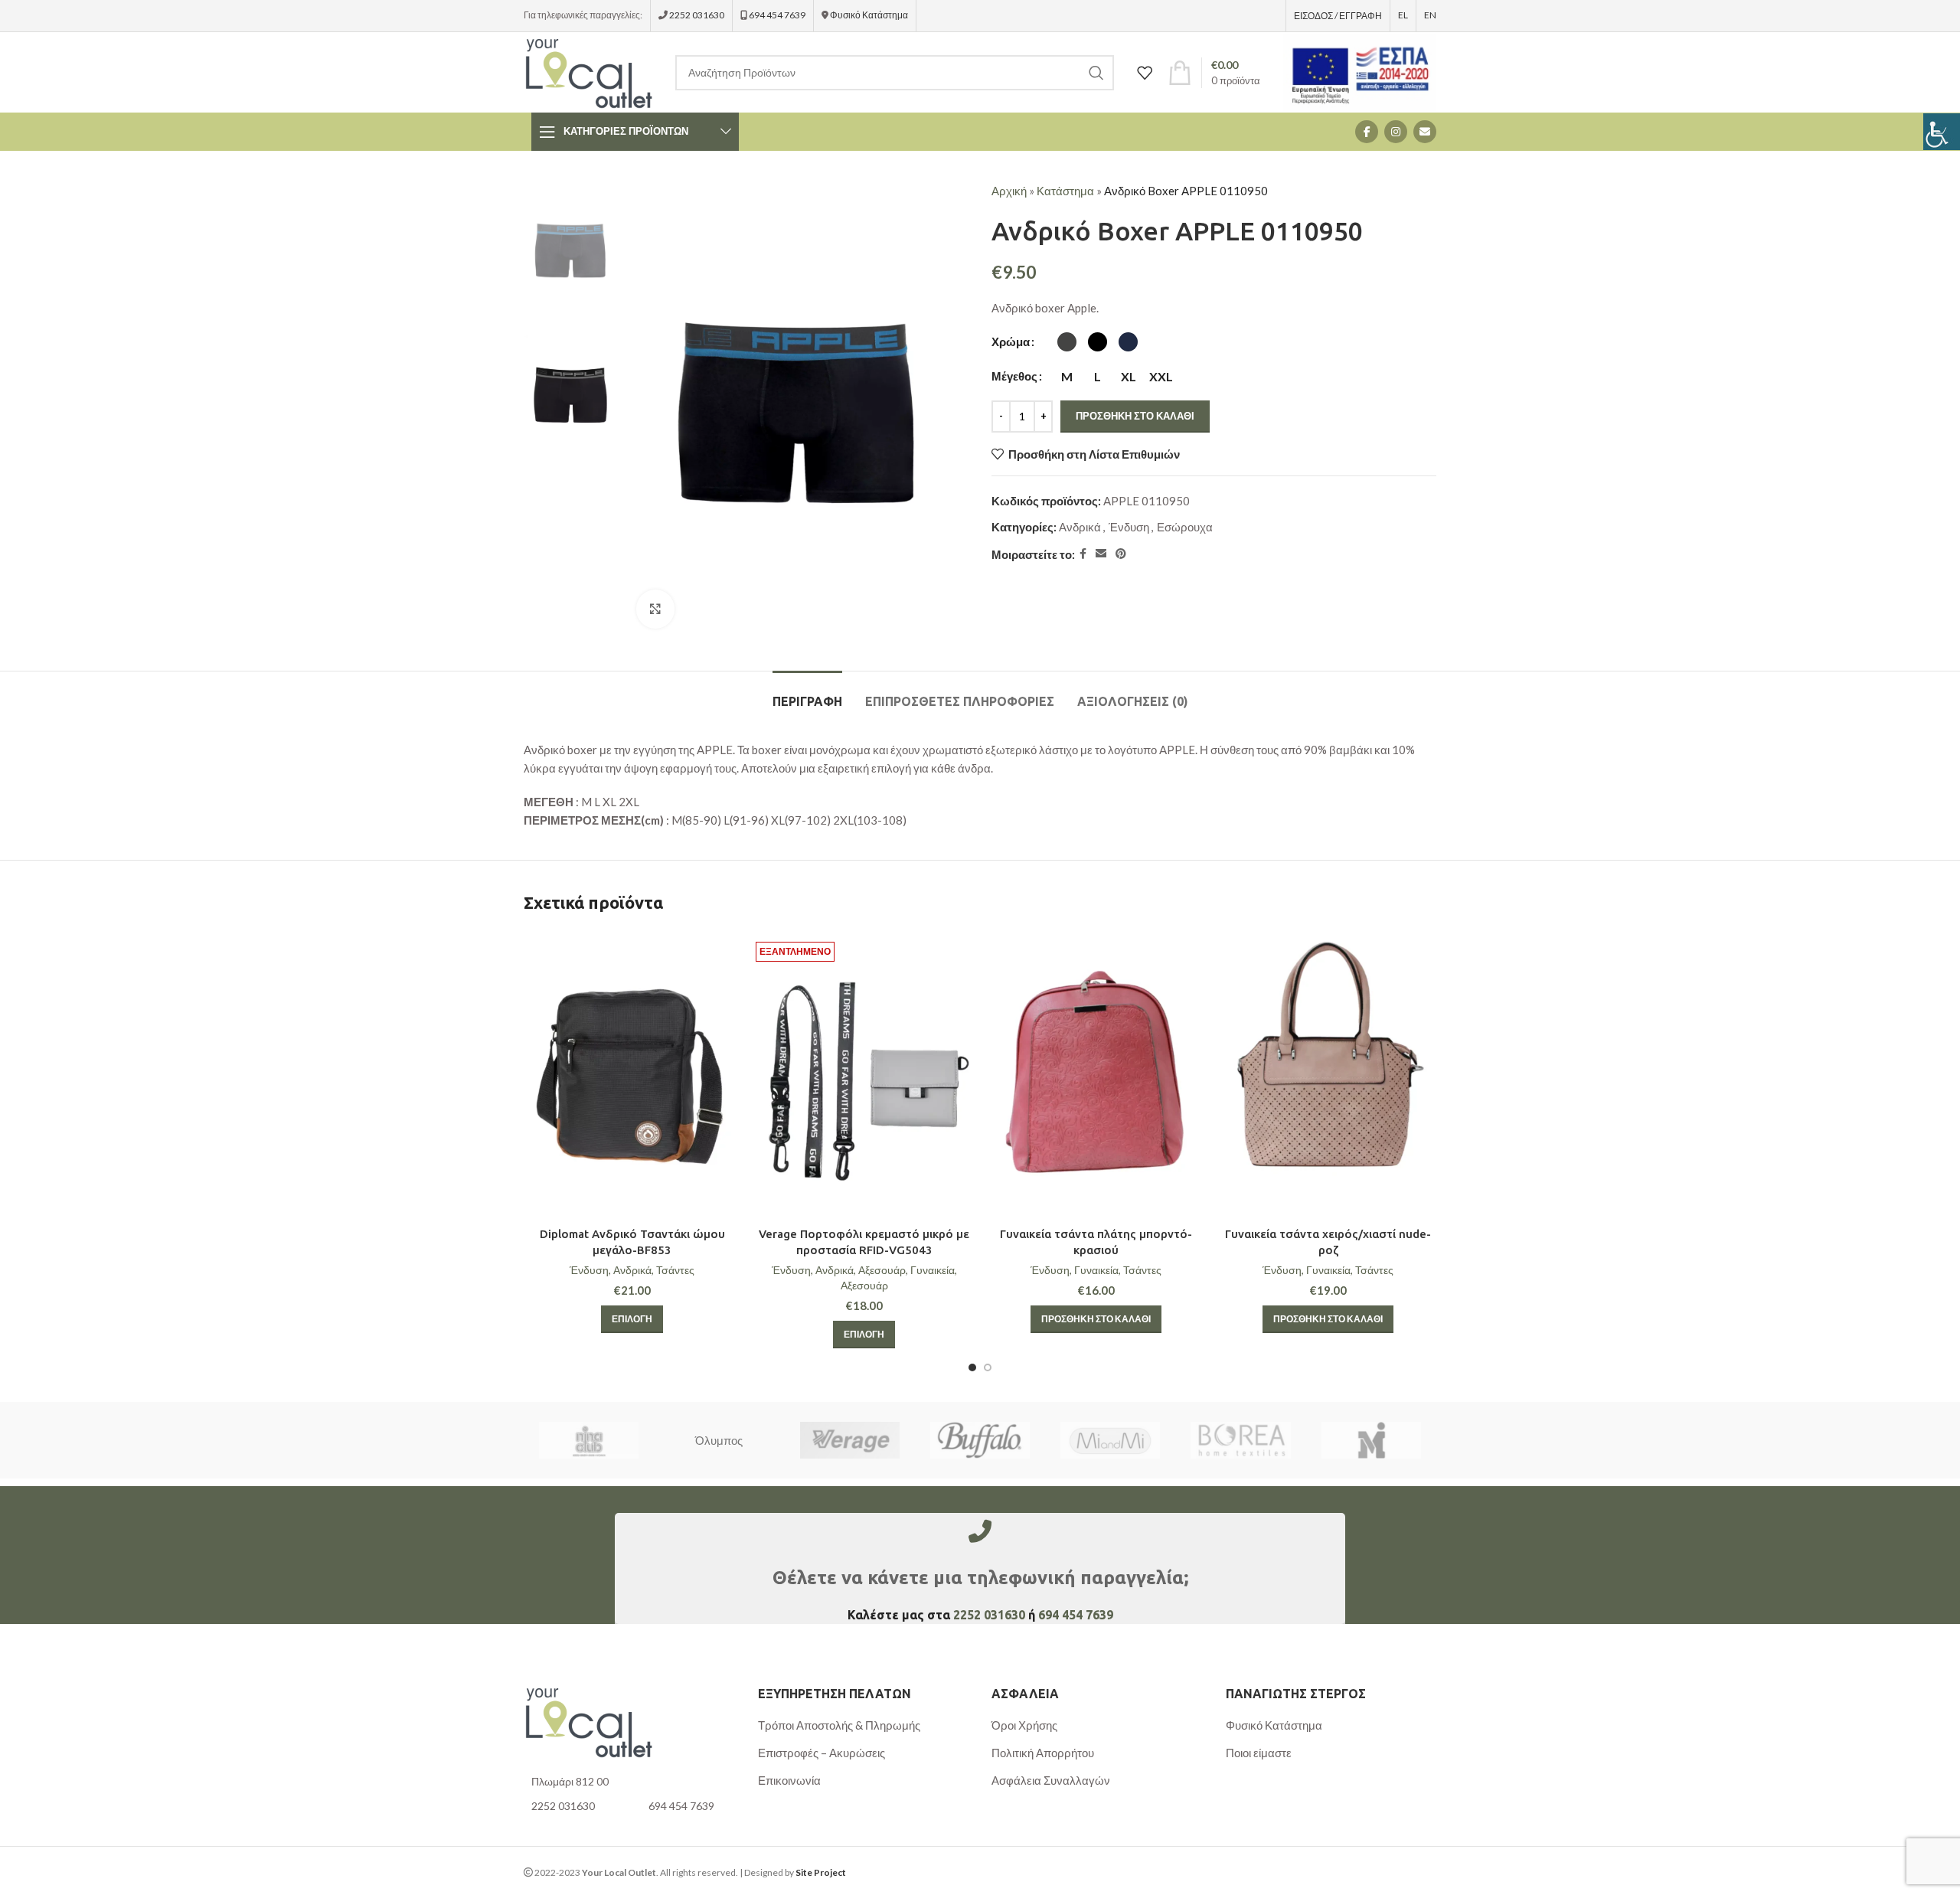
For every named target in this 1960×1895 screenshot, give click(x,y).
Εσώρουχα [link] (1185, 527)
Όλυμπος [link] (719, 1440)
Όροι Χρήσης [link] (1024, 1725)
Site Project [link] (821, 1872)
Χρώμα (1011, 341)
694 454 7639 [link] (776, 15)
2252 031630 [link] (697, 15)
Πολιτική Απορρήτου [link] (1043, 1753)
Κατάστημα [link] (1065, 191)
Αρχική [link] (1009, 191)
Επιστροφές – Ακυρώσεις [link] (822, 1753)
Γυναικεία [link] (933, 1270)
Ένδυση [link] (1129, 527)
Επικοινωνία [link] (789, 1780)
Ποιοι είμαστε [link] (1259, 1753)
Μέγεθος (1014, 376)
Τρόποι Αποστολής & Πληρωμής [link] (839, 1725)
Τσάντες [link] (675, 1270)
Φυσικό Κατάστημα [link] (869, 15)
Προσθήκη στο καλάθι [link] (1135, 416)
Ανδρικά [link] (1080, 527)
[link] (1942, 132)
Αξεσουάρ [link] (882, 1270)
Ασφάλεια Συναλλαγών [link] (1051, 1780)
